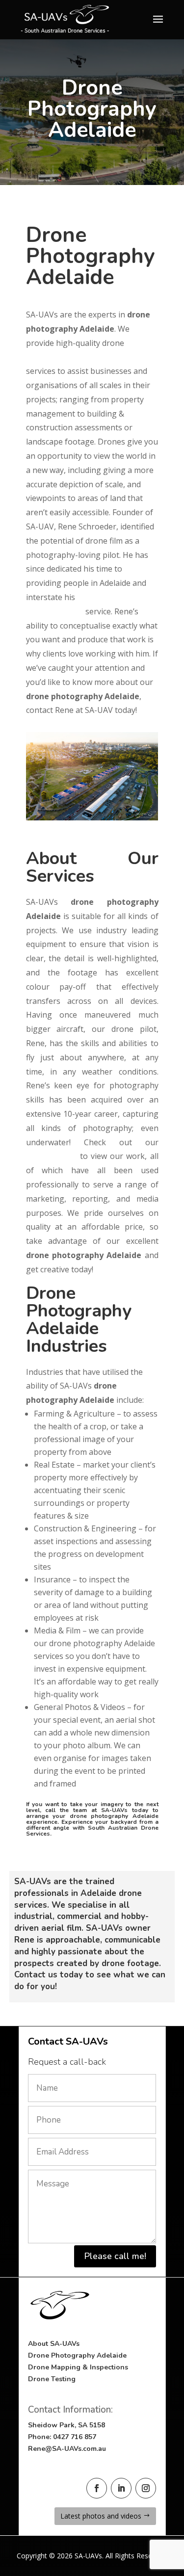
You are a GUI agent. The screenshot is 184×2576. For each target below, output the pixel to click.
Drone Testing (52, 2379)
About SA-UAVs (54, 2344)
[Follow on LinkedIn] (121, 2488)
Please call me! (115, 2256)
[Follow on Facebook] (97, 2488)
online (52, 1156)
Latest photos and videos (101, 2516)
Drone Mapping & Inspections (78, 2367)
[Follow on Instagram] (146, 2488)
